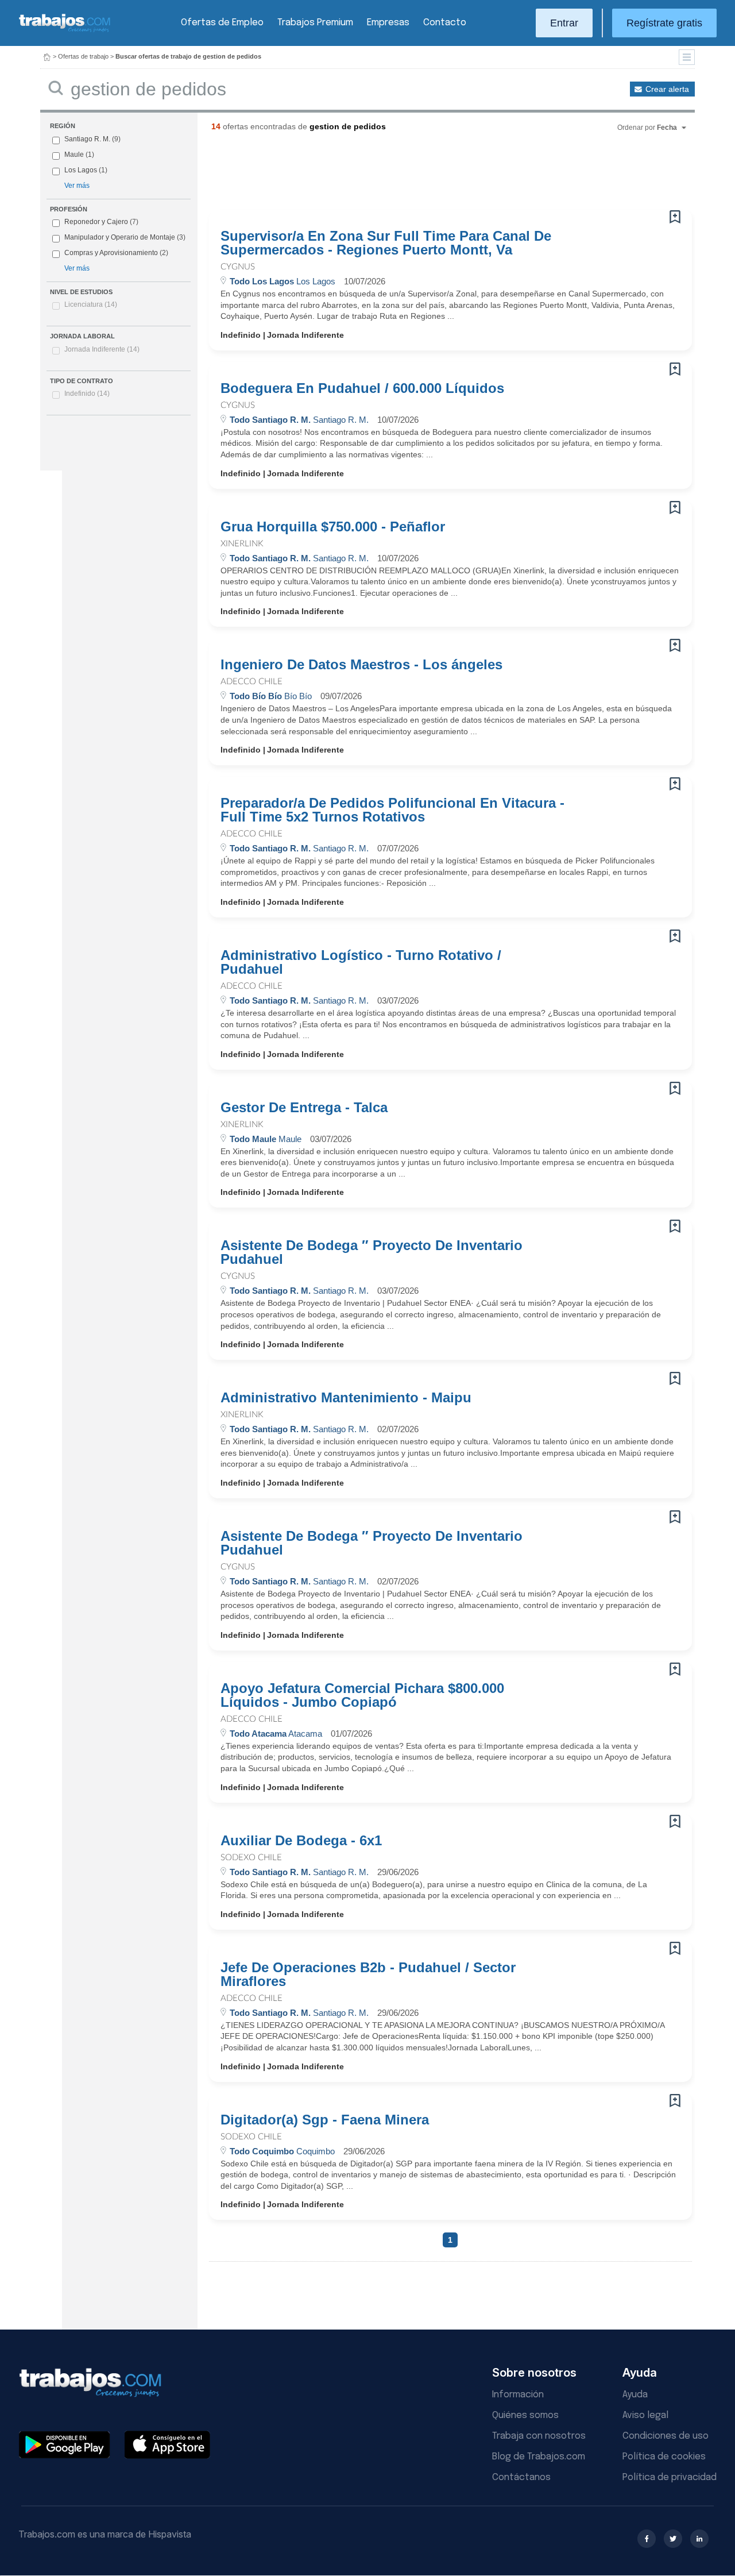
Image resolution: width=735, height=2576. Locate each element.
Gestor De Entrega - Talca (304, 1108)
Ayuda (635, 2395)
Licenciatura (91, 304)
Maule (74, 155)
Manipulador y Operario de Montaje (120, 237)
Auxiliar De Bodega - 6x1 (301, 1841)
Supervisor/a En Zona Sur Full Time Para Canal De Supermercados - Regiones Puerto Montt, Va (386, 243)
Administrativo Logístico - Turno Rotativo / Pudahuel (361, 962)
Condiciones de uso (666, 2436)
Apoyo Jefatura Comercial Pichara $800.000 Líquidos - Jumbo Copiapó (362, 1695)
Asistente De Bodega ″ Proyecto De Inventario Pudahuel (372, 1252)
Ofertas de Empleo (222, 23)
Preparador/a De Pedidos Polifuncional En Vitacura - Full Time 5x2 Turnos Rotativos (392, 810)
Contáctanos (521, 2477)
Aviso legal (645, 2415)
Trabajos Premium (315, 23)
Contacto (445, 23)
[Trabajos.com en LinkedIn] (699, 2539)
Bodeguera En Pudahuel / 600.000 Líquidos (362, 388)
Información (518, 2395)
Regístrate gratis (664, 23)
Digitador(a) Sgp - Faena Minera (325, 2120)
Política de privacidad (670, 2477)
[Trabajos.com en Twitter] (673, 2539)
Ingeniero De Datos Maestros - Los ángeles (361, 665)
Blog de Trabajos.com (539, 2457)
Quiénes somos (525, 2415)
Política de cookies (664, 2457)
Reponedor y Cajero (96, 222)
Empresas (388, 23)
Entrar (564, 23)
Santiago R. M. (87, 139)
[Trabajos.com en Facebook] (647, 2539)
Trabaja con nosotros (539, 2436)
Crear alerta (667, 89)
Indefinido (87, 394)
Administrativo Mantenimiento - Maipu (346, 1398)
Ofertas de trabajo (83, 56)
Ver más (77, 186)
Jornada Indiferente (102, 349)
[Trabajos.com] (65, 31)
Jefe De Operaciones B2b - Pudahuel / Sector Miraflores (368, 1975)
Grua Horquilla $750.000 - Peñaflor (333, 527)
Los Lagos (81, 170)
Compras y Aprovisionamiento (111, 253)
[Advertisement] (427, 175)
